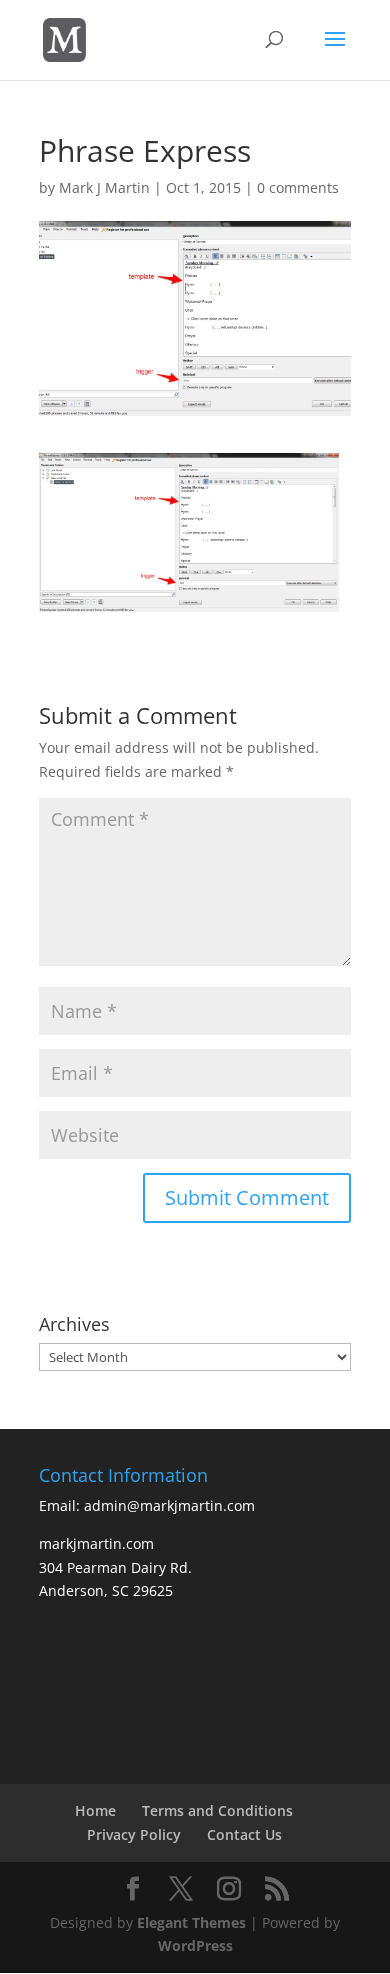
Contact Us (244, 1834)
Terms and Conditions (217, 1810)
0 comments (298, 187)
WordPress (195, 1945)
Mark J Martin (104, 187)
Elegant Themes (191, 1922)
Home (95, 1810)
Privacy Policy (134, 1834)
